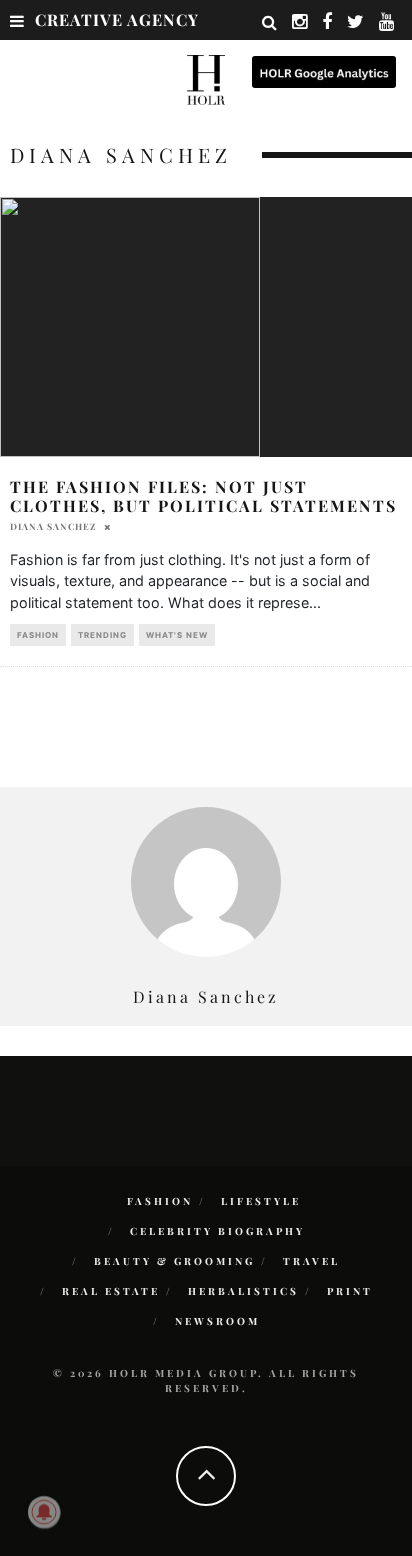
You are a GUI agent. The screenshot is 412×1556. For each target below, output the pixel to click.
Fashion (38, 635)
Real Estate (111, 1291)
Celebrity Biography (217, 1231)
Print (350, 1291)
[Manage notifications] (44, 1512)
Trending (102, 635)
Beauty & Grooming (174, 1261)
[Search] (270, 22)
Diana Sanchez (53, 526)
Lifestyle (261, 1201)
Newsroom (217, 1321)
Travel (311, 1261)
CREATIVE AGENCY (117, 19)
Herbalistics (243, 1291)
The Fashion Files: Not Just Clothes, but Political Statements (203, 496)
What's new (177, 635)
